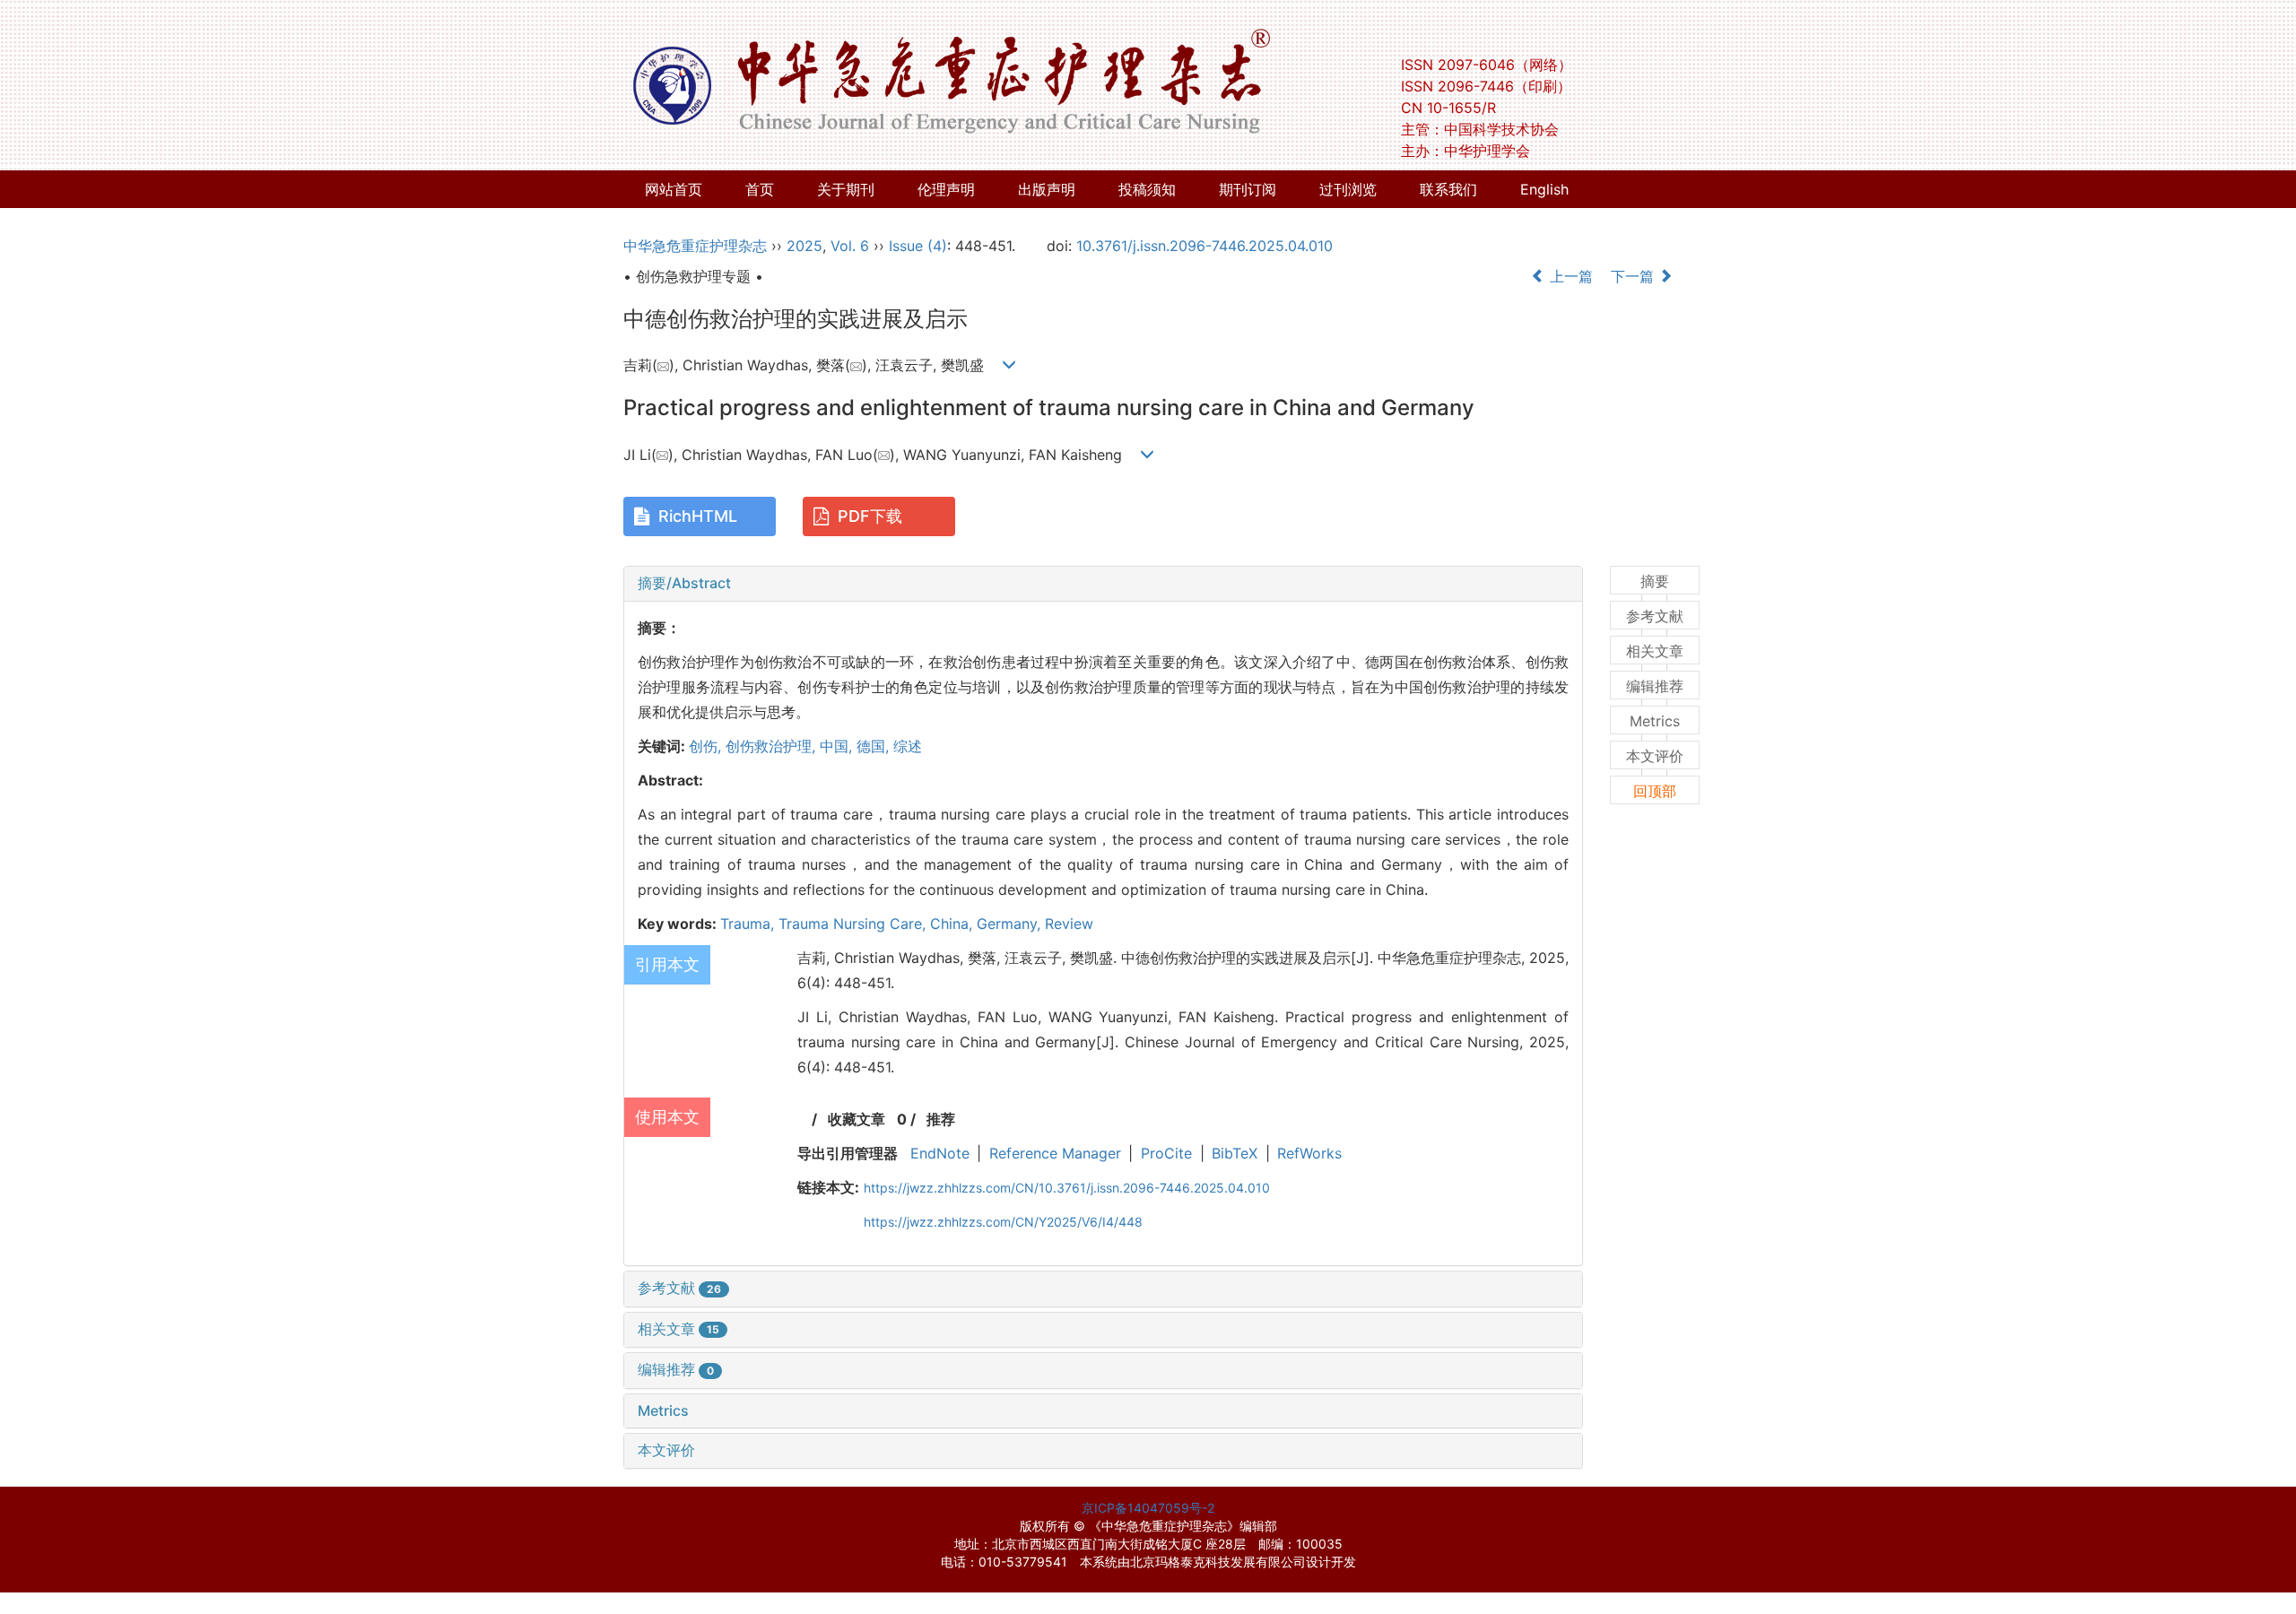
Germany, (1011, 924)
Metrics (663, 1410)
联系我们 (1448, 189)
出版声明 (1047, 189)
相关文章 (678, 1329)
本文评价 (666, 1450)
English (1544, 189)
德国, (875, 746)
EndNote (940, 1153)
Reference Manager (1055, 1153)
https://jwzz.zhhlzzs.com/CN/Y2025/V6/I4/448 (1003, 1222)
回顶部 (1655, 791)
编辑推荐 (676, 1369)
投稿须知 (1147, 189)
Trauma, (749, 924)
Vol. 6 (850, 246)
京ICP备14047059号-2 (1148, 1508)
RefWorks (1309, 1153)
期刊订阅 (1248, 189)
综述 (908, 746)
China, (953, 924)
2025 (804, 246)
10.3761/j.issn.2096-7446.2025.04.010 (1205, 246)
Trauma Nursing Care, (854, 924)
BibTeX (1235, 1153)
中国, (838, 746)
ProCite (1166, 1153)
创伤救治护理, (773, 746)
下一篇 (1635, 276)
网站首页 (674, 189)
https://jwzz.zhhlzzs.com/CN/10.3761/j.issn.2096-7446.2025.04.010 (1067, 1188)
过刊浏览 (1348, 189)
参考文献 (679, 1288)
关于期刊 (846, 189)
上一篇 (1569, 276)
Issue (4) (918, 246)
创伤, (707, 746)
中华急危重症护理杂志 (695, 246)
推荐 (941, 1119)
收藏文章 (857, 1119)
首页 (760, 189)
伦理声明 (946, 189)
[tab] (1103, 584)
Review (1069, 924)
